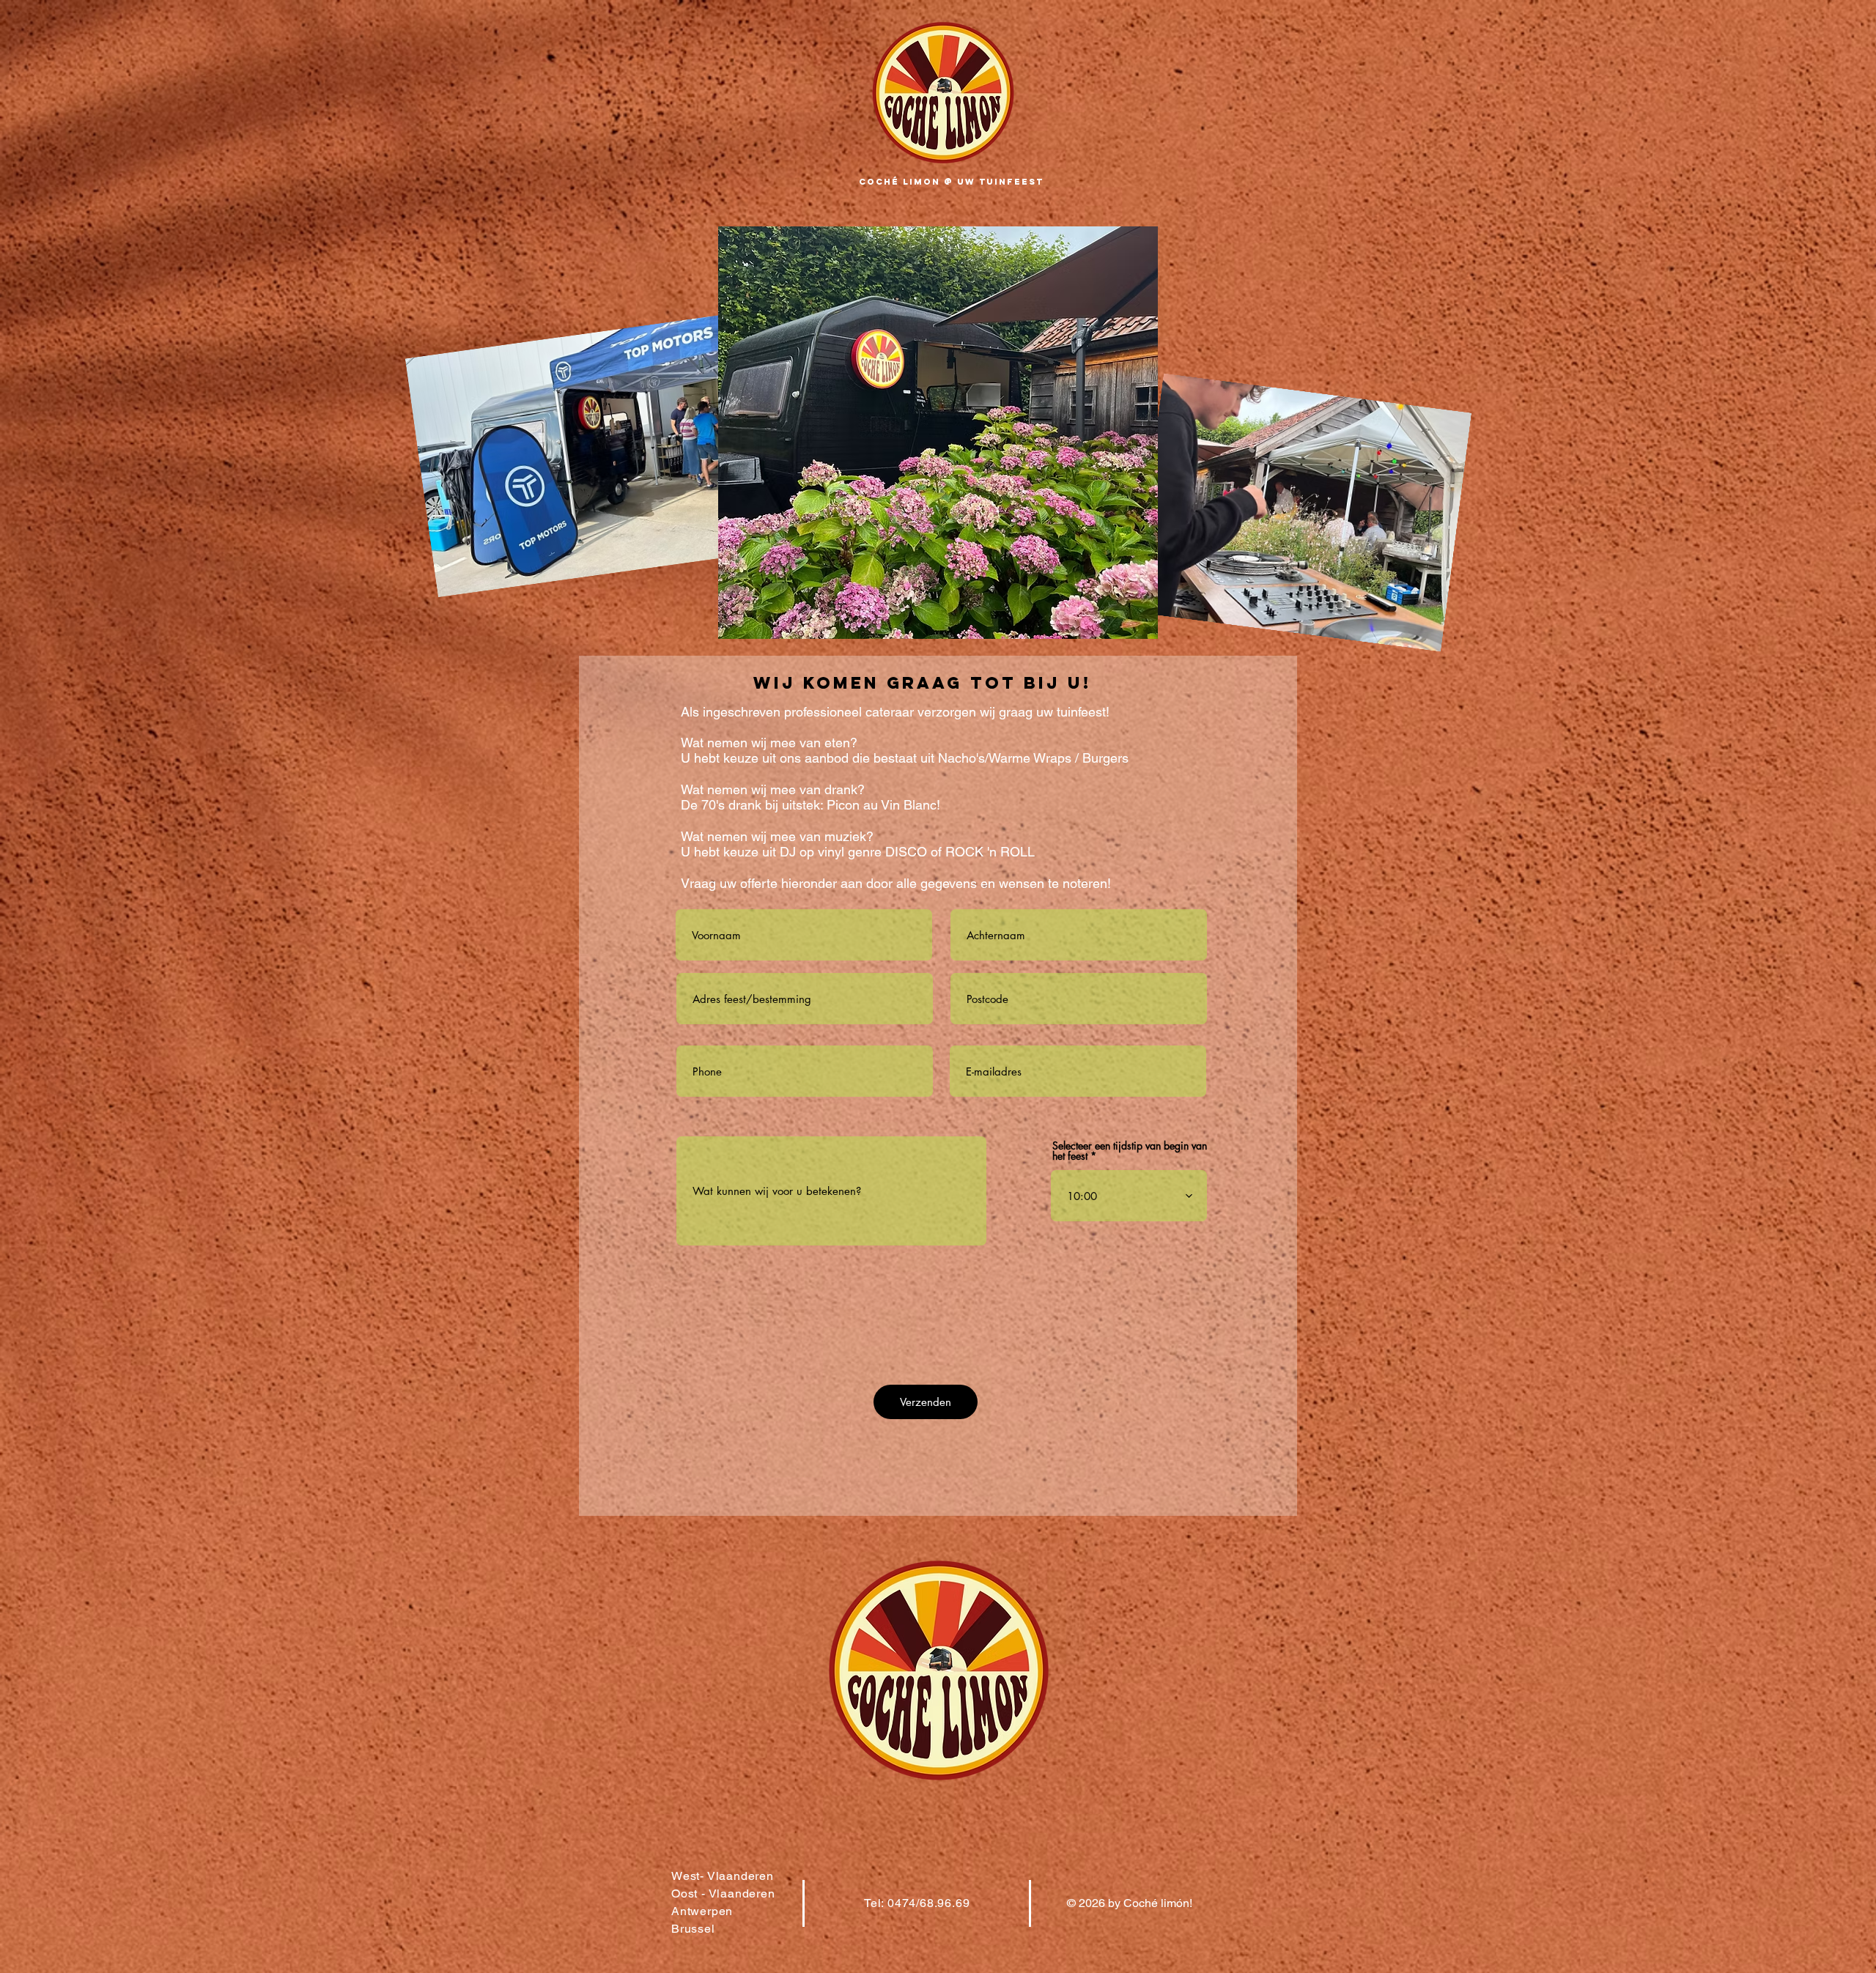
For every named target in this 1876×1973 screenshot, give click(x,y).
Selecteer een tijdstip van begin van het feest (1130, 1151)
